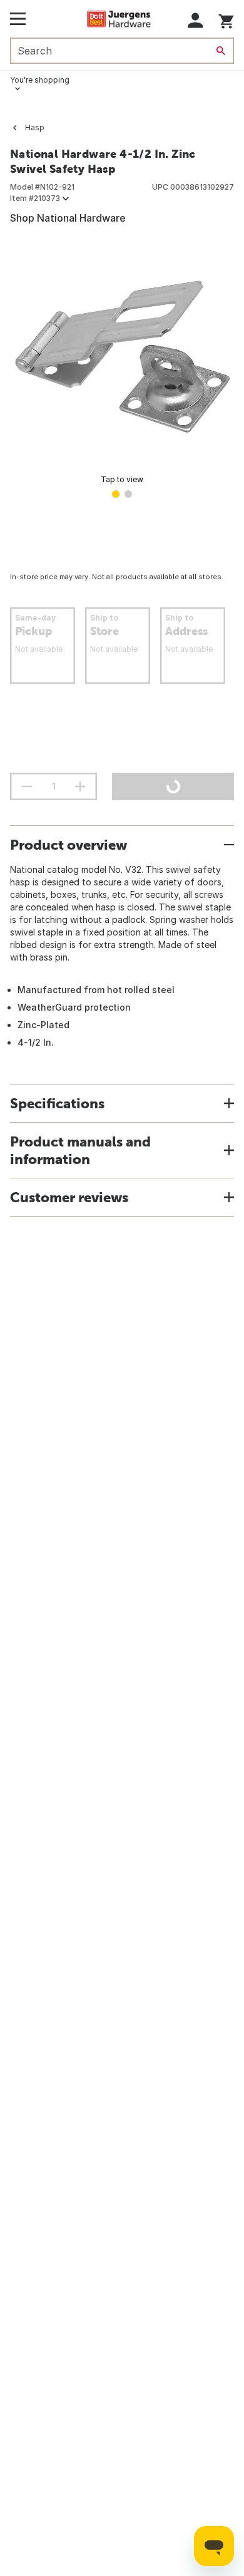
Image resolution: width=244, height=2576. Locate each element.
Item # (35, 198)
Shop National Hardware (68, 218)
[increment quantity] (80, 786)
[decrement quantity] (27, 786)
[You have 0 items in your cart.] (226, 19)
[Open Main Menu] (18, 19)
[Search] (221, 51)
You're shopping (40, 80)
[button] (196, 20)
